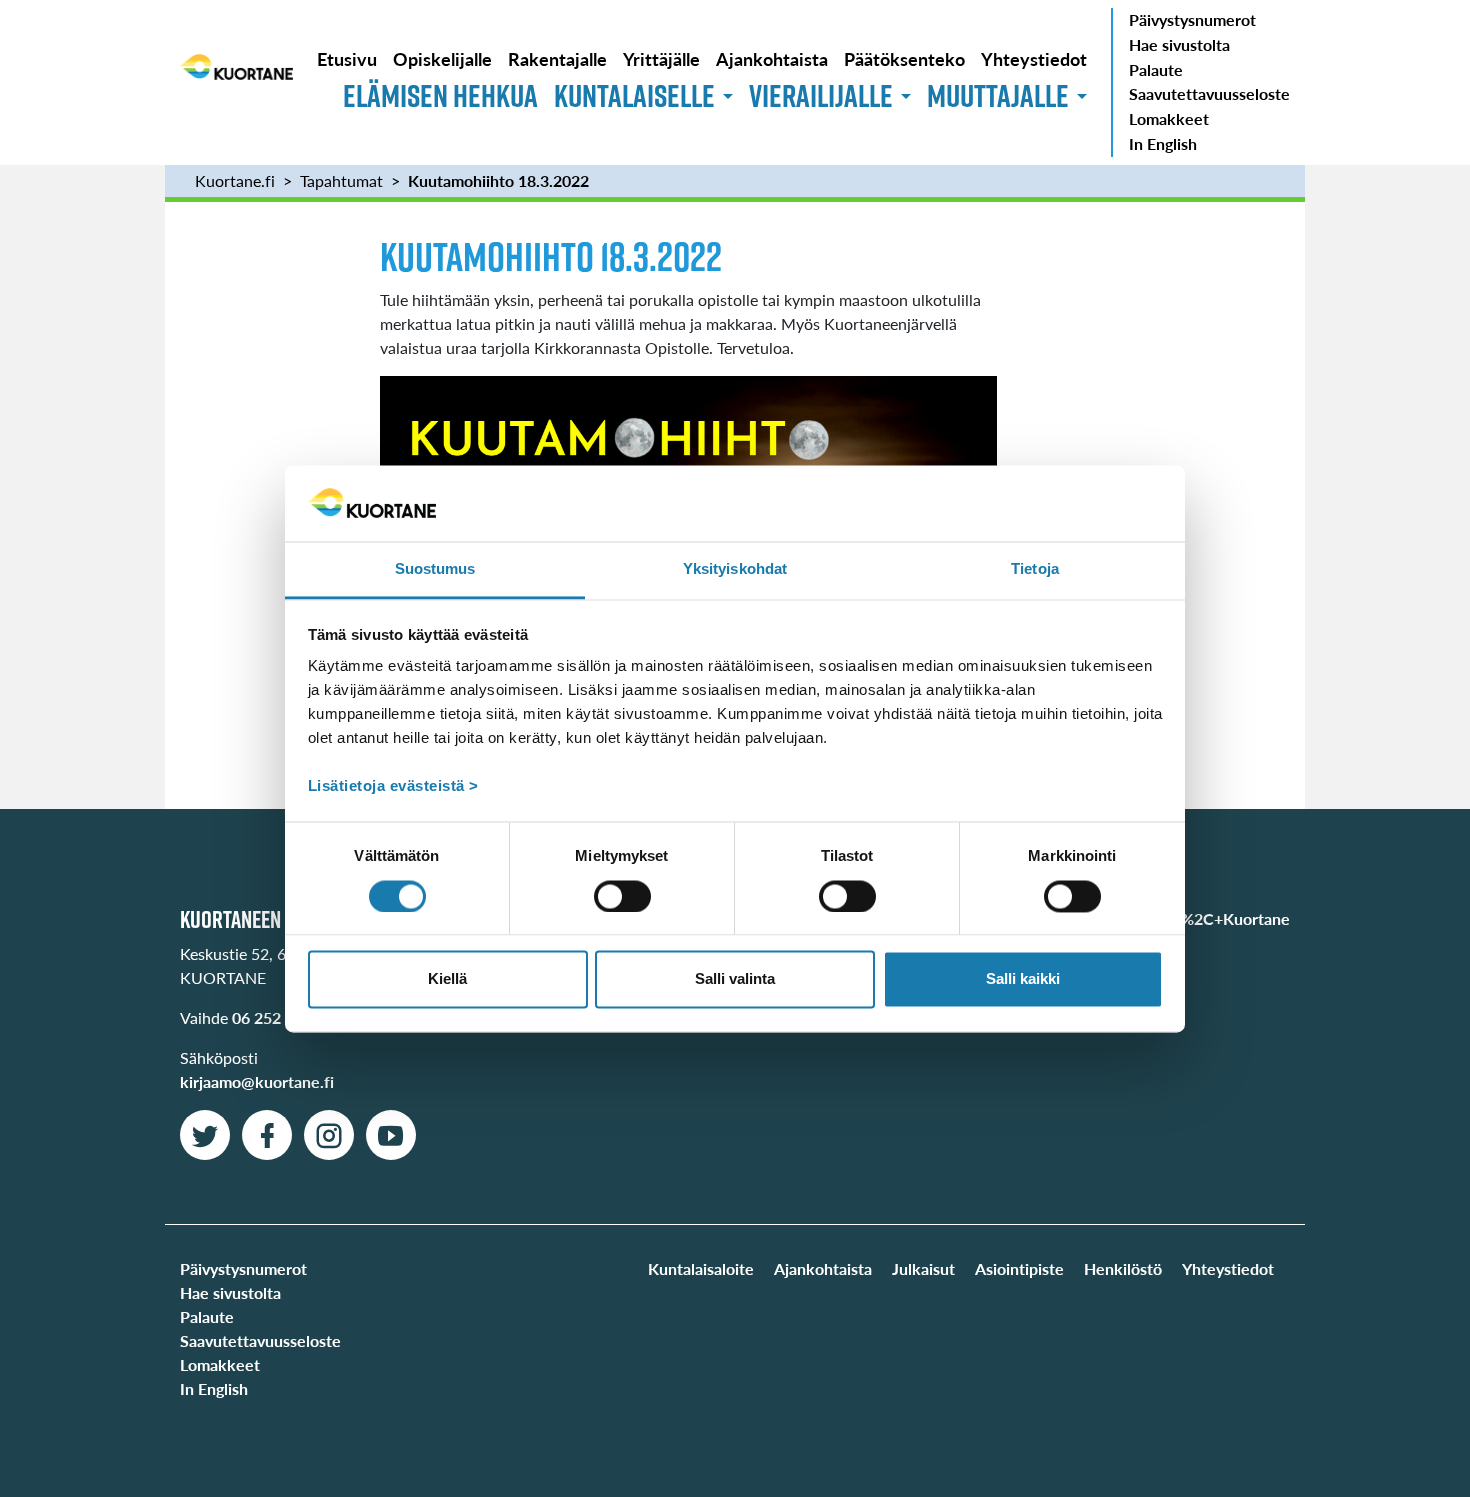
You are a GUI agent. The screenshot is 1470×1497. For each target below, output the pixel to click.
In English (1163, 143)
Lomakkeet (1169, 118)
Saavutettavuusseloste (1209, 93)
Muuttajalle (998, 95)
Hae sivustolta (1179, 44)
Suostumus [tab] (435, 569)
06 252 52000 (281, 1017)
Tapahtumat (341, 180)
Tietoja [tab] (1035, 569)
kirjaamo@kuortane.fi (257, 1081)
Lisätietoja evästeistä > (393, 786)
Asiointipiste (1019, 1268)
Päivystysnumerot (1192, 19)
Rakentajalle (557, 58)
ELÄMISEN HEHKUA (440, 95)
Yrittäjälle (661, 58)
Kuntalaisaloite (701, 1268)
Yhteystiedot (1034, 58)
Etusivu (347, 58)
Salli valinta (735, 979)
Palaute (1156, 69)
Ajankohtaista (772, 58)
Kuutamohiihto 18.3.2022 (498, 180)
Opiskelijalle (442, 58)
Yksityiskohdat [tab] (735, 569)
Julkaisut (923, 1268)
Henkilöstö (1123, 1268)
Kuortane (236, 82)
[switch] (622, 896)
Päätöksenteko (904, 58)
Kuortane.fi (235, 180)
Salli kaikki (1023, 979)
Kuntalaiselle (634, 95)
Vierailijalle (821, 95)
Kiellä (447, 979)
